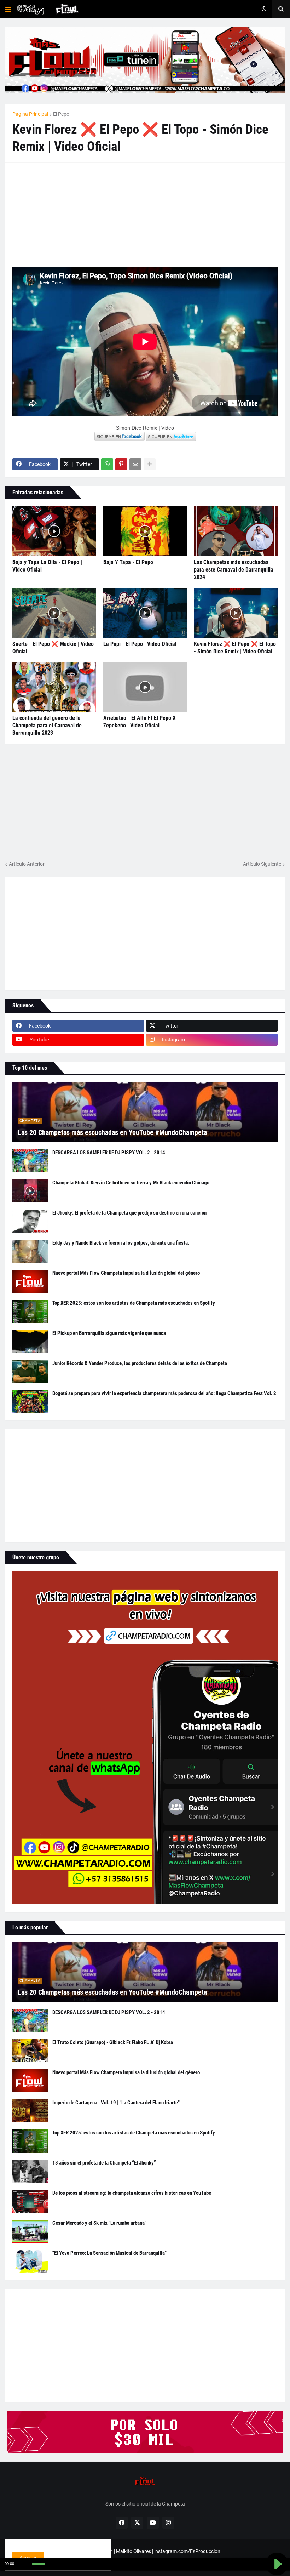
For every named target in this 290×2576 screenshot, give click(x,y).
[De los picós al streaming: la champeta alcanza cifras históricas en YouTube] (30, 2201)
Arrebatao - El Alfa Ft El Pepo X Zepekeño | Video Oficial (140, 722)
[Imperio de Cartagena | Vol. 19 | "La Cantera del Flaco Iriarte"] (30, 2111)
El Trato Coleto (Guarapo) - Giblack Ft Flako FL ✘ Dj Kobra (113, 2042)
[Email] (135, 464)
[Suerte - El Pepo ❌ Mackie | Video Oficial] (54, 613)
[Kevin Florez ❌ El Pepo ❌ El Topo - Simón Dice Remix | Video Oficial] (236, 613)
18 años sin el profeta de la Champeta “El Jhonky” (104, 2163)
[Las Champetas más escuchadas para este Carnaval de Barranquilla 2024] (236, 531)
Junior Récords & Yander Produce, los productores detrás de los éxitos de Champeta (140, 1363)
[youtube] (153, 2523)
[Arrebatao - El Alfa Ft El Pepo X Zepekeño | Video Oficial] (145, 687)
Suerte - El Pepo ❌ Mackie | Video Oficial (53, 648)
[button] (8, 9)
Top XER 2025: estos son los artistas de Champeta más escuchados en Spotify (134, 1303)
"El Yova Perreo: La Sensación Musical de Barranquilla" (109, 2253)
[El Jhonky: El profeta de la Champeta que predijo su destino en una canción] (30, 1221)
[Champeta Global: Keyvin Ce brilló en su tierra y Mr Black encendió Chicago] (30, 1191)
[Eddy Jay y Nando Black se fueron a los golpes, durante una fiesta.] (30, 1251)
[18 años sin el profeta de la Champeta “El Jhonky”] (30, 2171)
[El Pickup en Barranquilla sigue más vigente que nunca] (30, 1341)
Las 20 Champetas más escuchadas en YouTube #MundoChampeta (112, 1132)
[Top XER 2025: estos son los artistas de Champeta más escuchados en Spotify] (30, 1311)
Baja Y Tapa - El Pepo (128, 562)
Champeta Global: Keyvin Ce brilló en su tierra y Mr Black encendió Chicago (131, 1183)
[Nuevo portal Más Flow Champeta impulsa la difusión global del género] (30, 1281)
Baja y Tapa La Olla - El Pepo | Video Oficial (47, 566)
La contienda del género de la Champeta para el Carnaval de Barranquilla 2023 (47, 725)
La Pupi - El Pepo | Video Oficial (140, 644)
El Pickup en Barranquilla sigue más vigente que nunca (109, 1333)
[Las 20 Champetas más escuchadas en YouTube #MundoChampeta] (145, 1112)
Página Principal (30, 114)
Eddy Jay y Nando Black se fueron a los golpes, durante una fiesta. (121, 1243)
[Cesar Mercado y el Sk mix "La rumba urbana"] (30, 2231)
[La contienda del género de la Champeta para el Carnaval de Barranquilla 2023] (54, 687)
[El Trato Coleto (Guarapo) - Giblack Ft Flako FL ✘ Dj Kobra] (30, 2051)
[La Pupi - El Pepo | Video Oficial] (145, 613)
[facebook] (122, 2523)
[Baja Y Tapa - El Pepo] (145, 531)
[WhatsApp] (107, 464)
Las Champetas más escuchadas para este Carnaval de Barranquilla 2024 (234, 570)
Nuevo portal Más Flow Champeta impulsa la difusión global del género (126, 1273)
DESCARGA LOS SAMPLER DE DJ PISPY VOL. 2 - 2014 (109, 1153)
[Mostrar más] (150, 464)
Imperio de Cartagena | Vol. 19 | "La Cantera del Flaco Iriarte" (116, 2103)
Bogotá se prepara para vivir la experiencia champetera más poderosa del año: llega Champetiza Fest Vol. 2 (164, 1393)
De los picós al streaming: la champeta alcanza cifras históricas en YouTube (132, 2193)
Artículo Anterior (27, 864)
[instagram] (168, 2523)
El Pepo (61, 114)
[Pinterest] (121, 464)
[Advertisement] (65, 214)
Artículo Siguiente (262, 864)
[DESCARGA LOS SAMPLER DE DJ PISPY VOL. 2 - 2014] (30, 1161)
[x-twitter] (137, 2523)
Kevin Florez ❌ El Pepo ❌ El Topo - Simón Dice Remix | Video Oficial (235, 648)
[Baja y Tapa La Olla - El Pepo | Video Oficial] (54, 531)
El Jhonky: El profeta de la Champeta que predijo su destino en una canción (129, 1213)
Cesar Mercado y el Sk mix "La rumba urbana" (99, 2223)
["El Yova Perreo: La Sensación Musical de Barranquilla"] (30, 2261)
